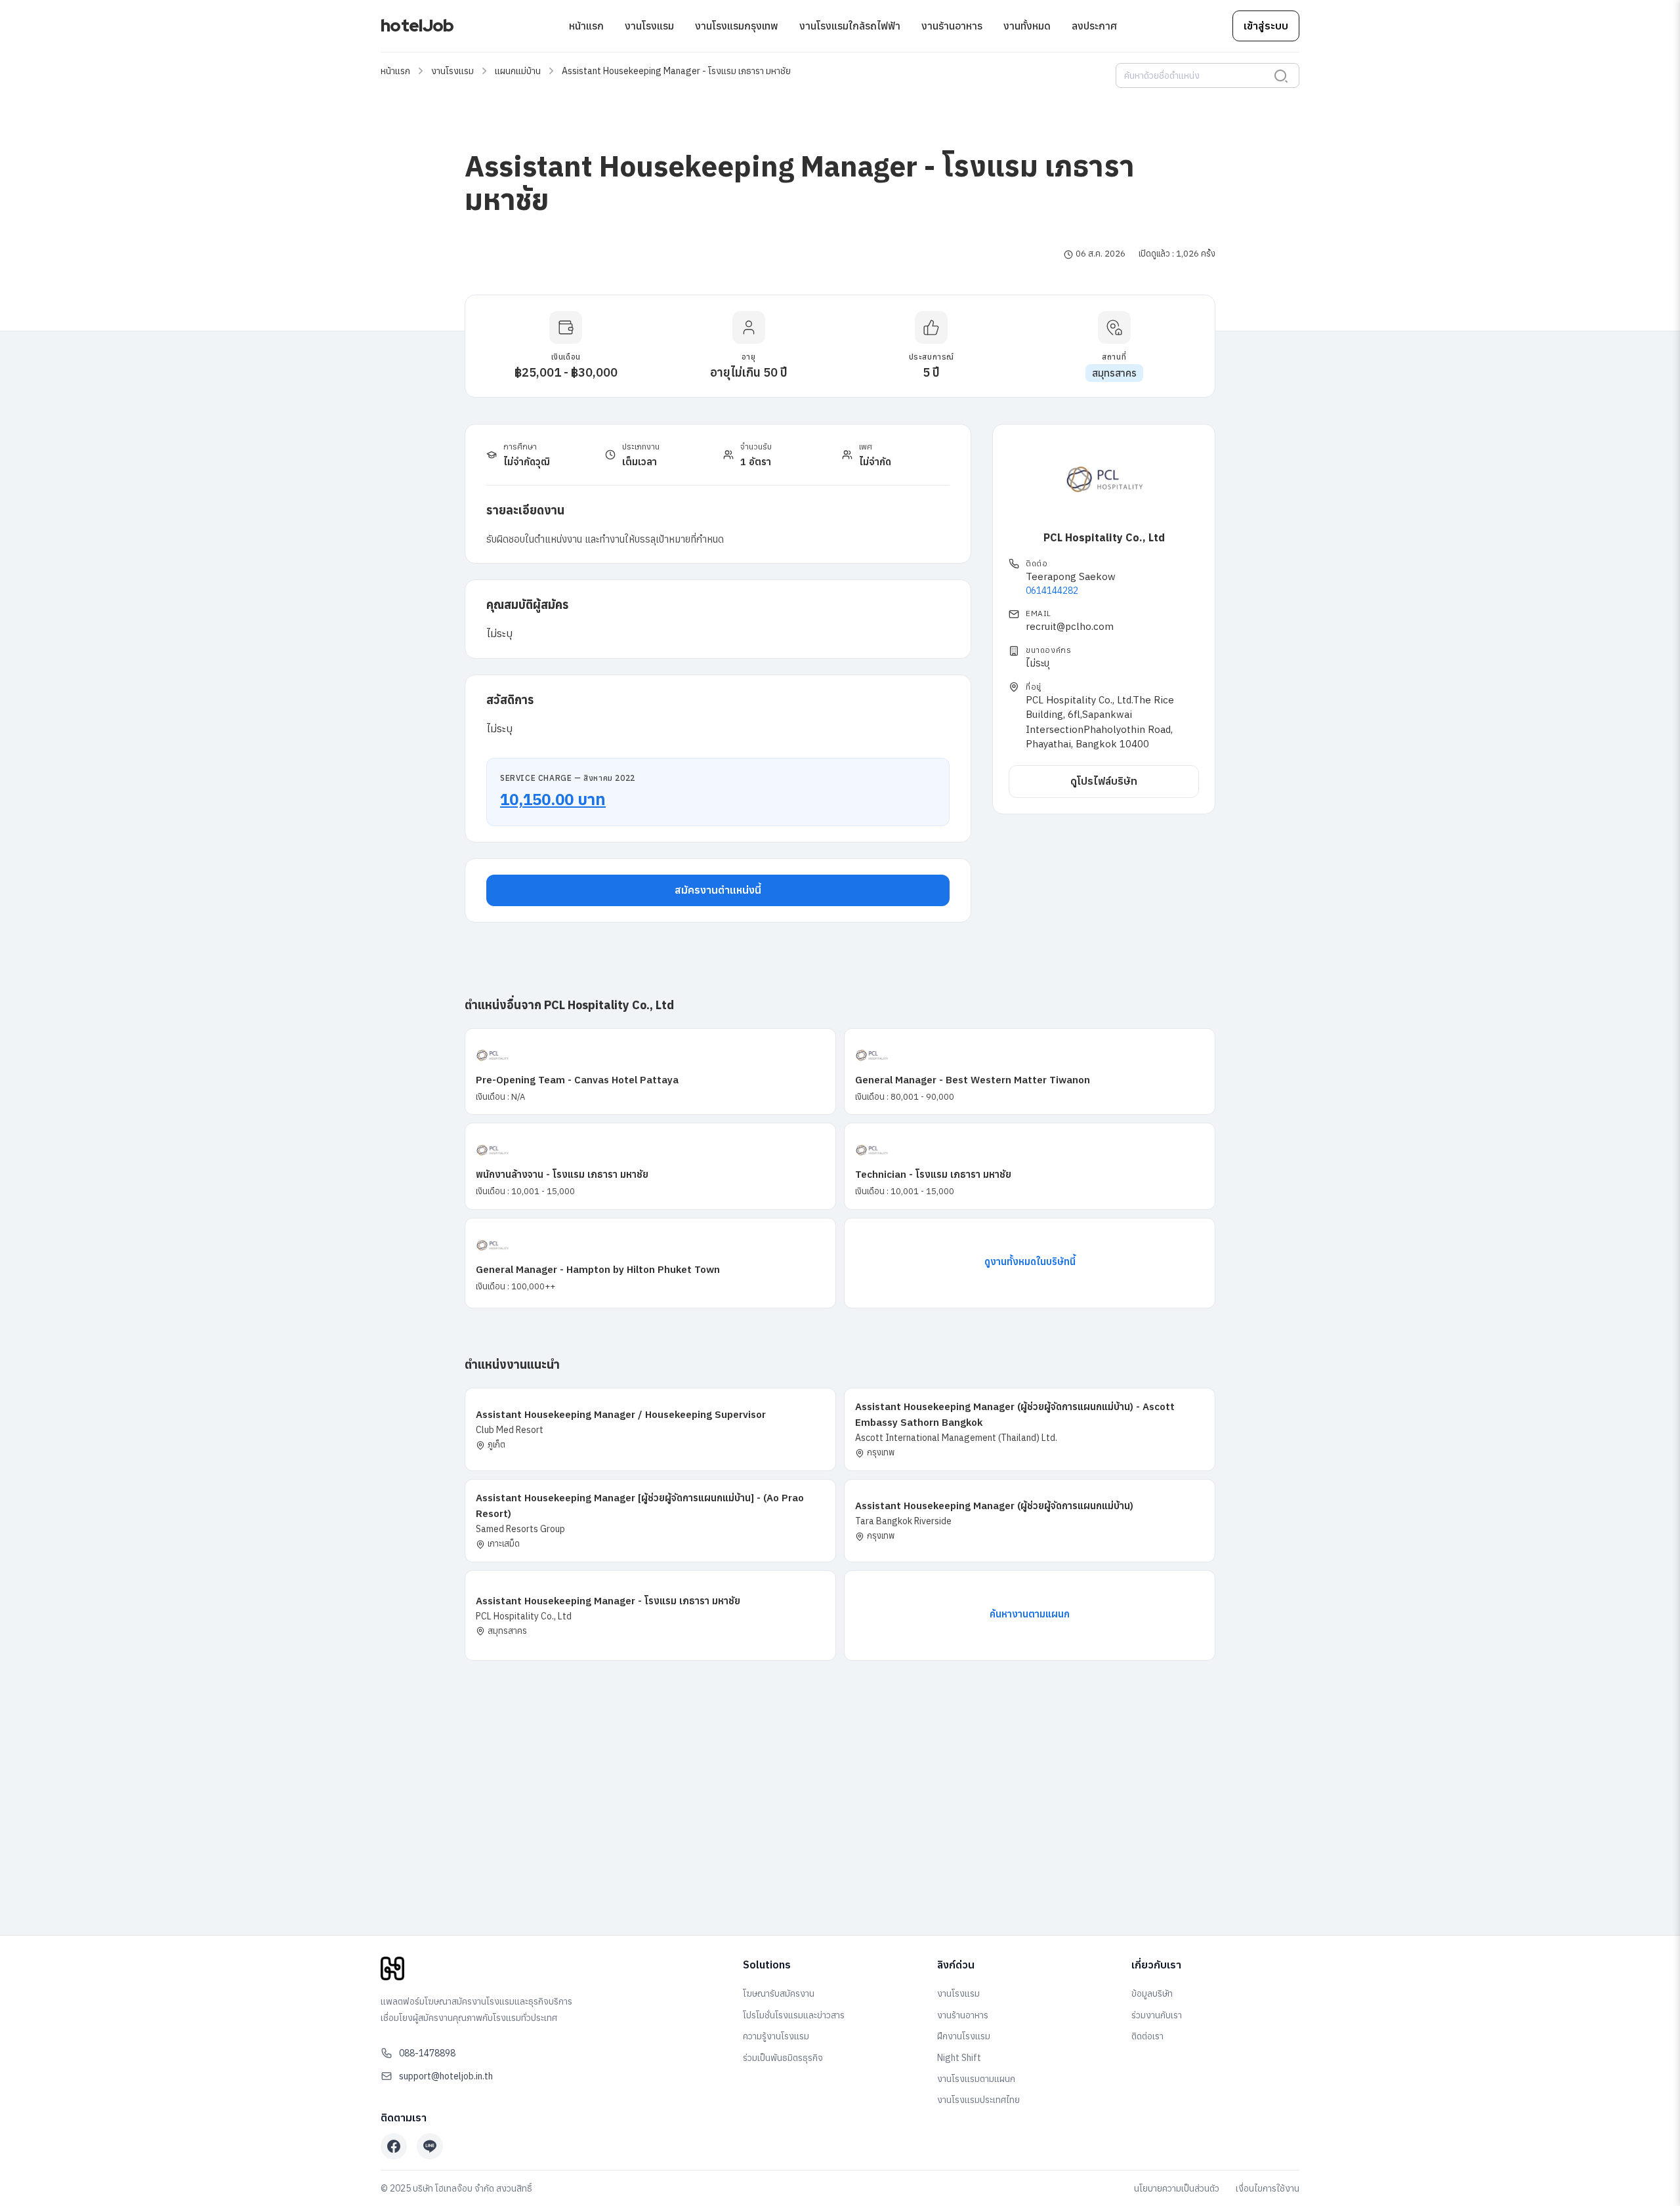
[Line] (430, 2146)
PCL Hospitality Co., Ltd (1104, 537)
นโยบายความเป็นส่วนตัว (1177, 2188)
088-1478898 (427, 2053)
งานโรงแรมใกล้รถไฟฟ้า (850, 26)
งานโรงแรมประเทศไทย (978, 2100)
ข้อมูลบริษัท (1152, 1993)
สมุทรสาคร (1114, 373)
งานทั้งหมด (1027, 26)
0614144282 (1052, 591)
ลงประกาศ (1094, 26)
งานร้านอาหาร (952, 26)
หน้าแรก (586, 26)
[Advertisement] (840, 1826)
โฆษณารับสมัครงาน (779, 1993)
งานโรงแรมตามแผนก (976, 2079)
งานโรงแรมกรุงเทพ (737, 26)
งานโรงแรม (649, 26)
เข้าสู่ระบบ (1266, 26)
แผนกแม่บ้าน (518, 71)
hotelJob (417, 26)
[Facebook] (394, 2146)
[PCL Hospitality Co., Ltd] (1104, 480)
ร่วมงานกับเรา (1157, 2015)
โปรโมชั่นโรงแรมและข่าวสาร (794, 2015)
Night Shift (959, 2058)
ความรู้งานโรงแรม (776, 2036)
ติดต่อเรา (1147, 2036)
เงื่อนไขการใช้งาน (1268, 2188)
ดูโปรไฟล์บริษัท (1104, 781)
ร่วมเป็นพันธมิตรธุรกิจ (783, 2058)
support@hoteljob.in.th (446, 2076)
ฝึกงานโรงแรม (964, 2036)
